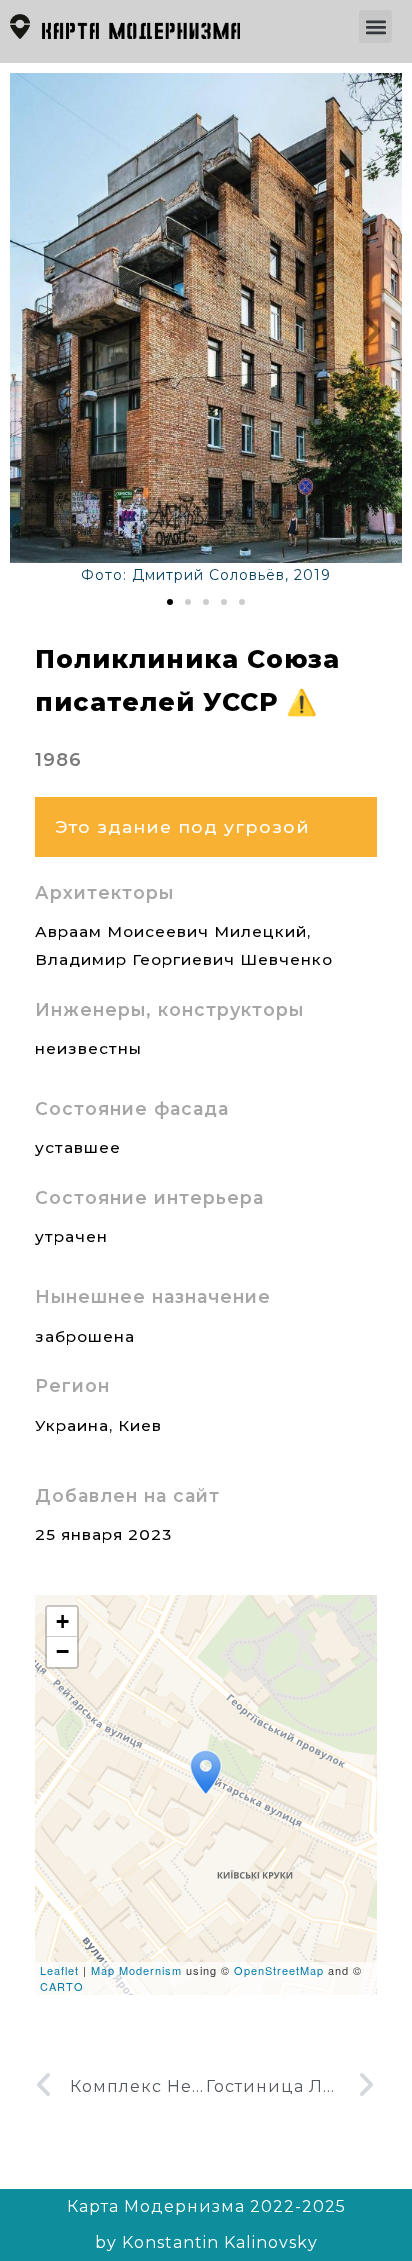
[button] (375, 26)
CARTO (62, 1986)
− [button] (63, 1651)
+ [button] (63, 1621)
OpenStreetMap (279, 1970)
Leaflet (59, 1970)
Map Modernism (136, 1970)
